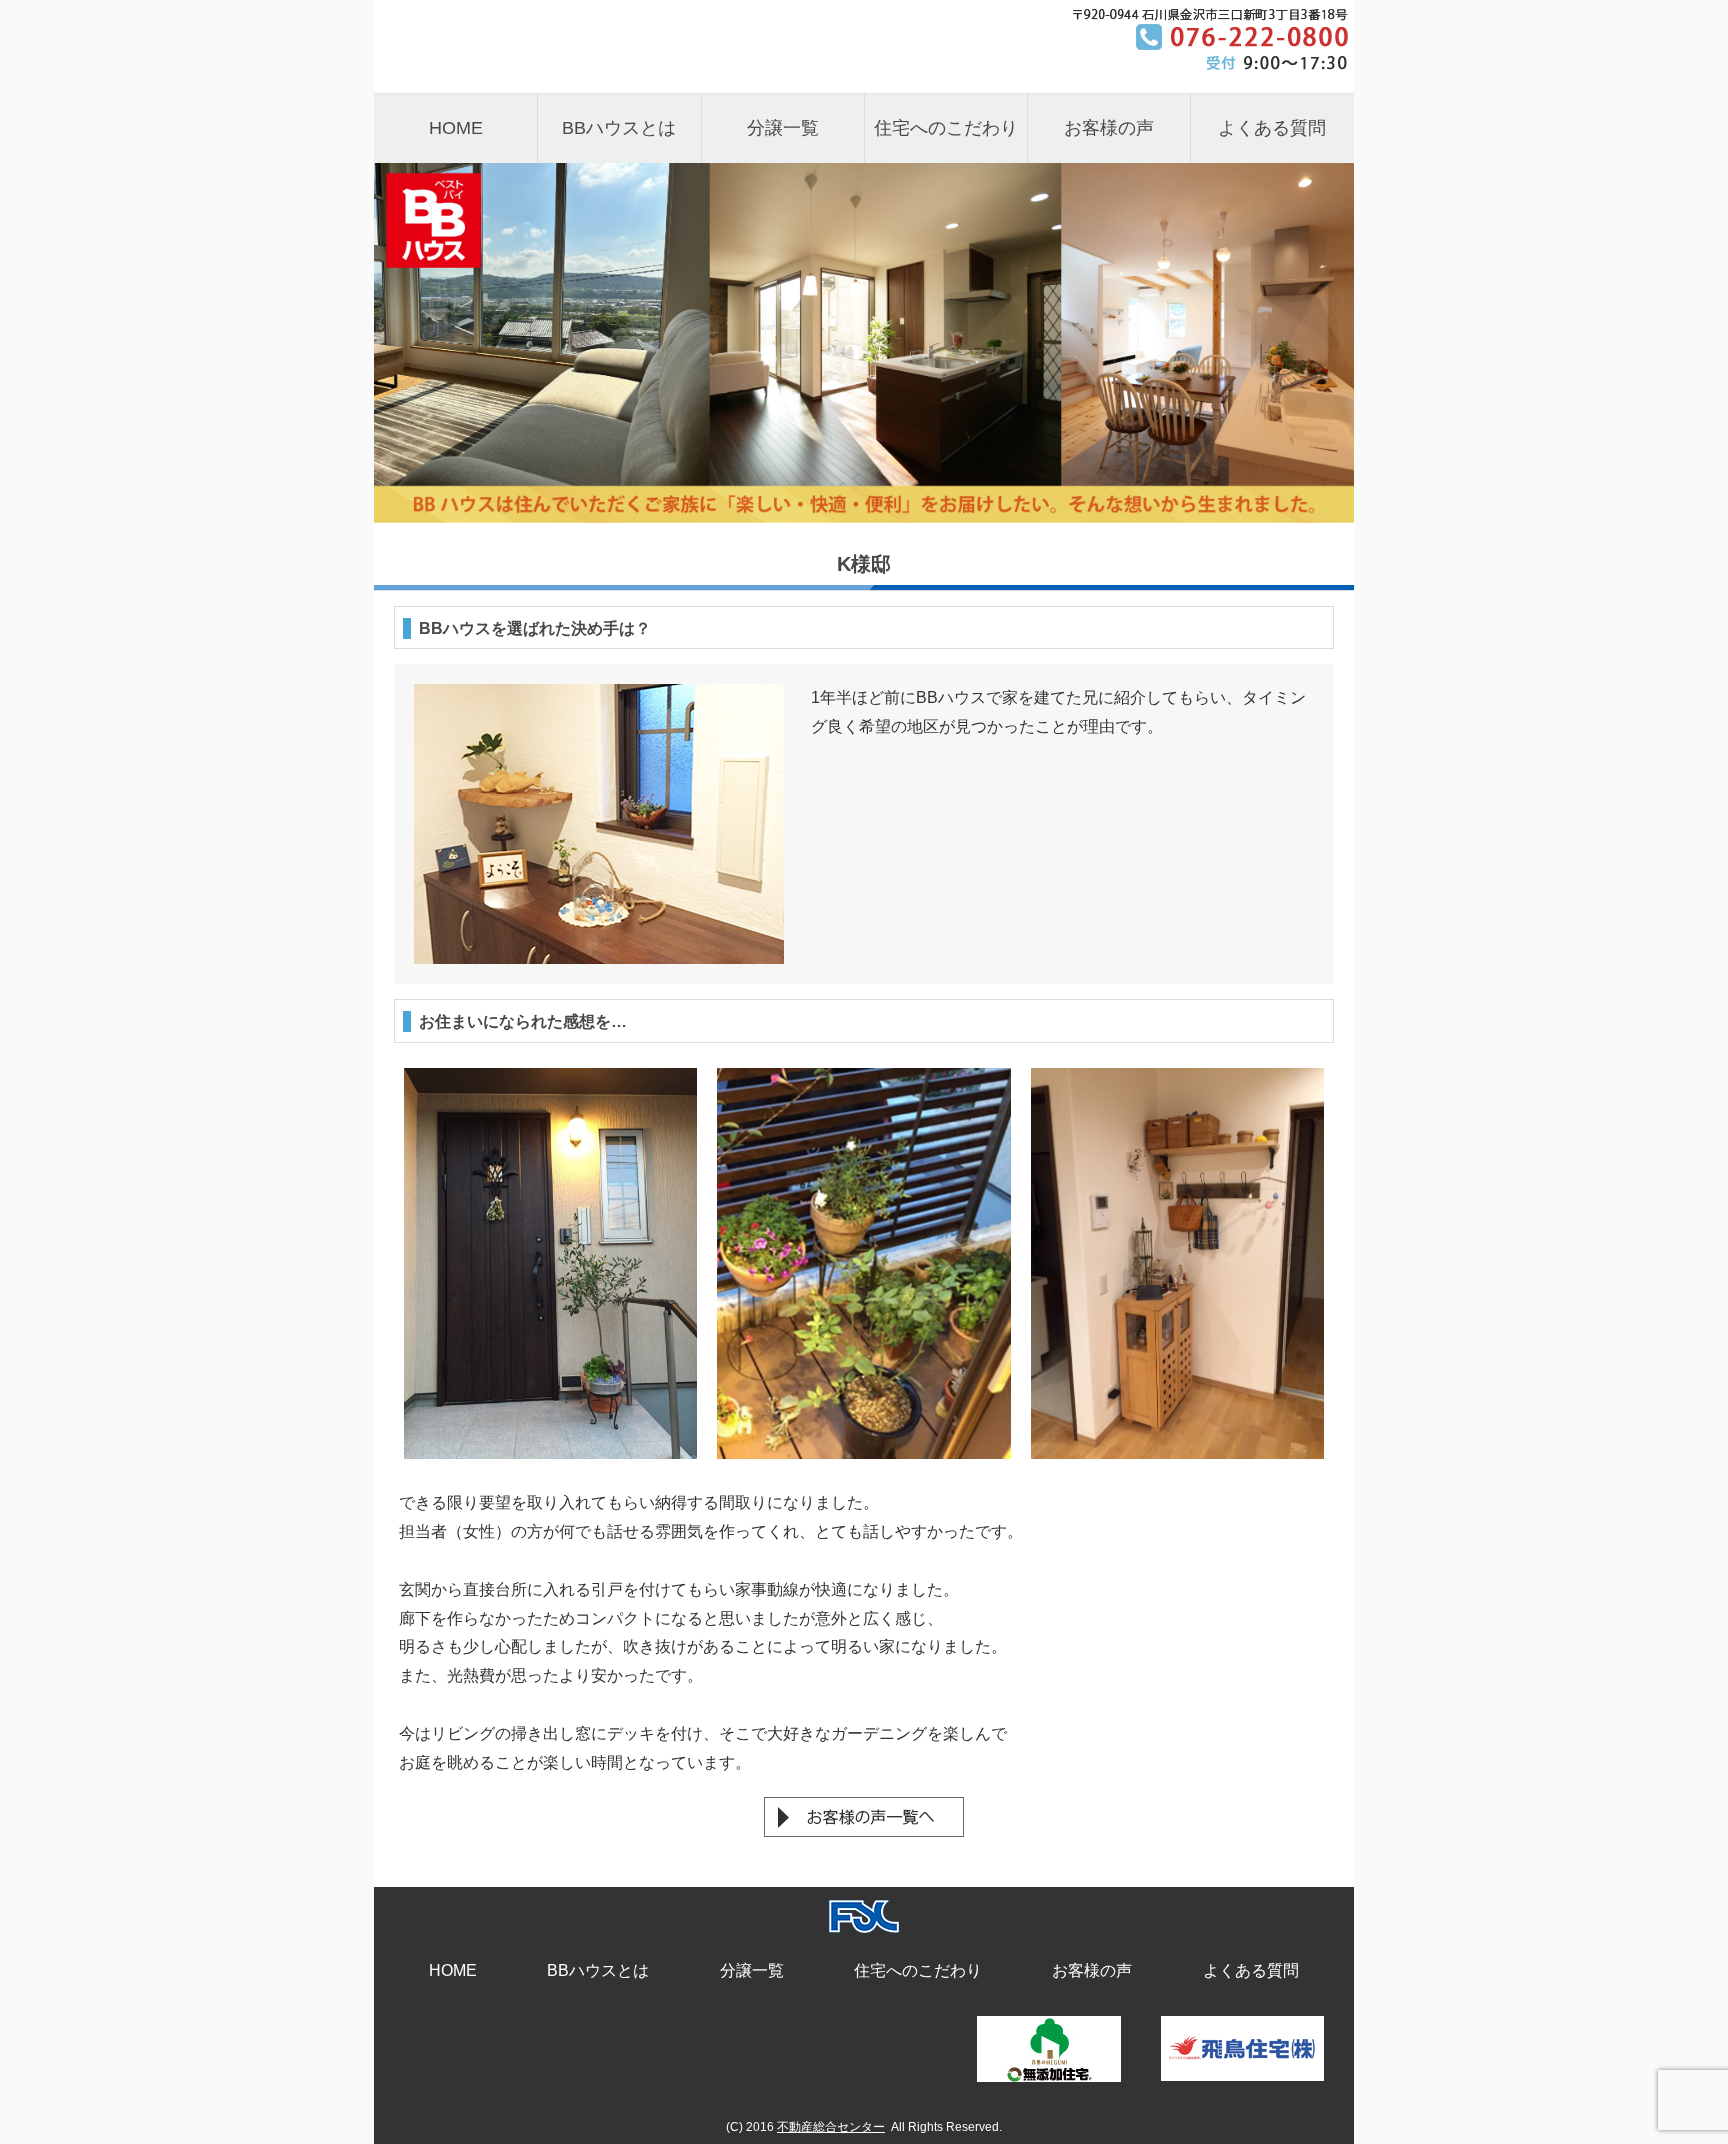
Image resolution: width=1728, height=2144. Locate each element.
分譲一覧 (783, 128)
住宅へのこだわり (946, 128)
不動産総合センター (831, 2127)
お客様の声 (1109, 128)
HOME (456, 128)
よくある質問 (1272, 128)
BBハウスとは (619, 128)
